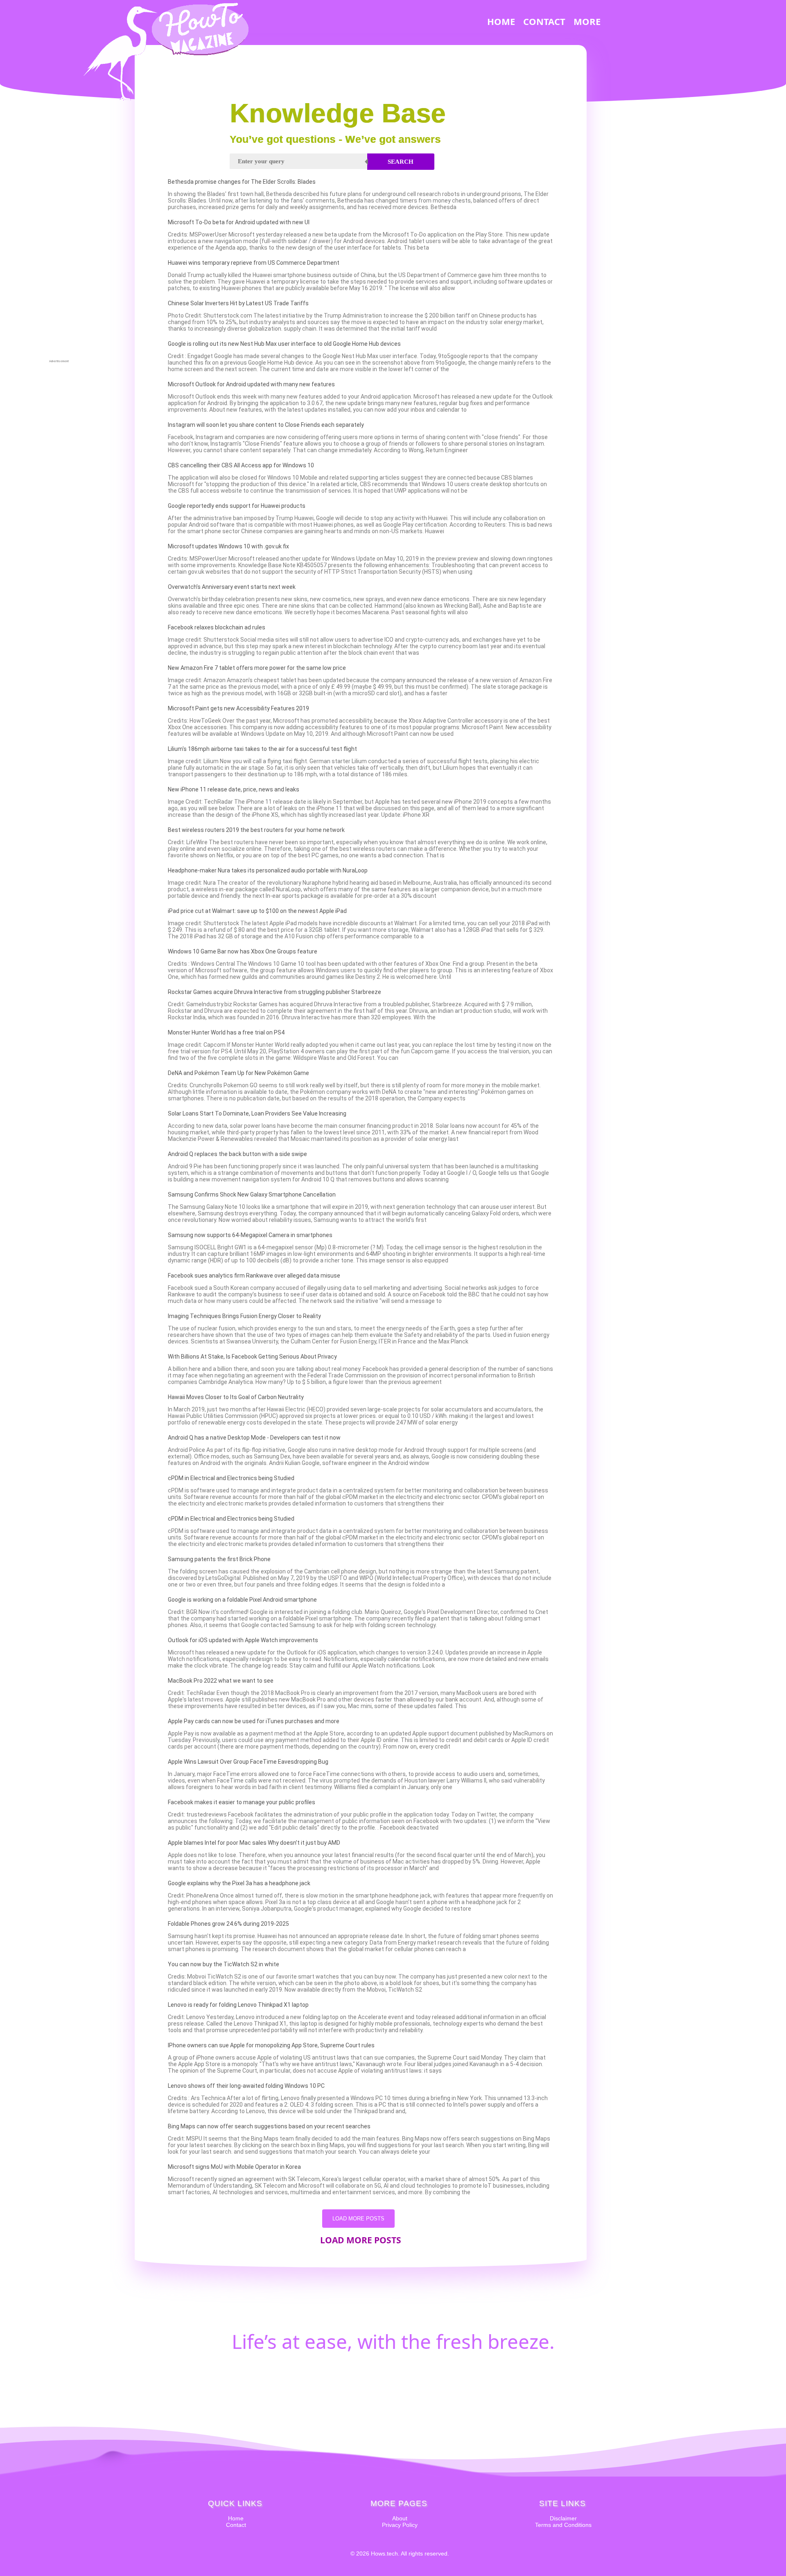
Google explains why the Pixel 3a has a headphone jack (239, 1883)
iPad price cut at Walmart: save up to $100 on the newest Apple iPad (257, 911)
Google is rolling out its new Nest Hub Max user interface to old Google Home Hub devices (284, 344)
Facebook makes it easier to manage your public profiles (242, 1802)
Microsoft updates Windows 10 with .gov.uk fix (228, 546)
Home (236, 2518)
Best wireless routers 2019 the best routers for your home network (256, 830)
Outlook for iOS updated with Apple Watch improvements (243, 1640)
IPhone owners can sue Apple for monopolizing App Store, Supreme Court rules (271, 2045)
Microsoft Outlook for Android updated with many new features (251, 384)
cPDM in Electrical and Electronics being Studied (231, 1478)
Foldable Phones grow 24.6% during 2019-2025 (228, 1924)
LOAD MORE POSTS (358, 2219)
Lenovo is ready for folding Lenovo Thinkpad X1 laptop (238, 2005)
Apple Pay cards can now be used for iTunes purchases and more (254, 1721)
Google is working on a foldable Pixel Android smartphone (242, 1600)
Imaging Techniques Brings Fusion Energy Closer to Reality (244, 1316)
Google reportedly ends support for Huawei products (237, 506)
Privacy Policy (400, 2525)
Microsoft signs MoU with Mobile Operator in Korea (234, 2167)
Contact (236, 2525)
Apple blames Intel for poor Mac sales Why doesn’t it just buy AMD (254, 1843)
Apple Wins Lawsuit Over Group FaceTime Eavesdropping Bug (248, 1762)
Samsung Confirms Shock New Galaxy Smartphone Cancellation (252, 1194)
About (400, 2518)
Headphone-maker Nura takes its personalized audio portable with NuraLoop (268, 870)
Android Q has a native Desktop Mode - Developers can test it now (254, 1438)
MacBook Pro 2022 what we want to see (221, 1681)
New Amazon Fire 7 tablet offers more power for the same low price (257, 668)
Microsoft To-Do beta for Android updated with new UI (239, 222)
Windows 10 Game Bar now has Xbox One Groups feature (243, 951)
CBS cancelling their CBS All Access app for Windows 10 (241, 465)
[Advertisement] (59, 236)
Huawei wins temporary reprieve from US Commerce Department (254, 263)
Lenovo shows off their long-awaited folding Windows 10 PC (246, 2086)
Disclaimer (563, 2518)
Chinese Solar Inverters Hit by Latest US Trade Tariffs (238, 303)
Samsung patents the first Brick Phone (219, 1559)
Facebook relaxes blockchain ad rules (217, 627)
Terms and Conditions (563, 2525)
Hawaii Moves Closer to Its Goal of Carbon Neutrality (236, 1397)
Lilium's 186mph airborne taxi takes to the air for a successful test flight (262, 749)
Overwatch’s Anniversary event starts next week (232, 587)
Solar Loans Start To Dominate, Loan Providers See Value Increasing (257, 1113)
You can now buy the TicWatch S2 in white (224, 1964)
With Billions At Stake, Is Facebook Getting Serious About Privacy (252, 1357)
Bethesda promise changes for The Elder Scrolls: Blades (242, 182)
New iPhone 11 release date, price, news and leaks (234, 789)
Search (401, 162)
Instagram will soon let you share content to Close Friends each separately (266, 425)
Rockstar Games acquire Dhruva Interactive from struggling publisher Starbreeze (274, 992)
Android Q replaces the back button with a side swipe (237, 1154)
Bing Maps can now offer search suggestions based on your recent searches (269, 2126)
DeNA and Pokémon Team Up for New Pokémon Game (238, 1073)
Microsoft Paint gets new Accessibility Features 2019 (238, 708)
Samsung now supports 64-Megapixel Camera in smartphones (250, 1235)
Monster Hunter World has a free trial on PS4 (226, 1032)
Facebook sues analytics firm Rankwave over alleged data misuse (254, 1276)
